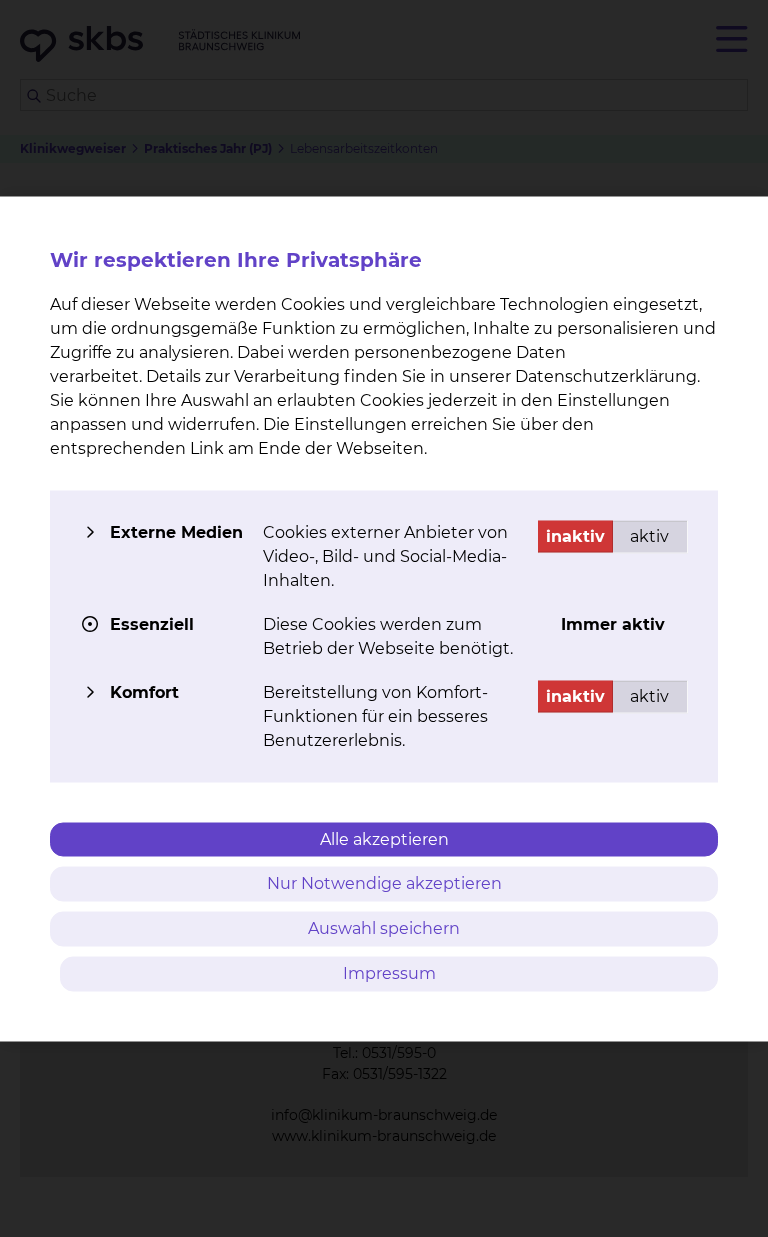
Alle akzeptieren (384, 838)
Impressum (389, 972)
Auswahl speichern (384, 928)
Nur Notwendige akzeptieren (384, 883)
